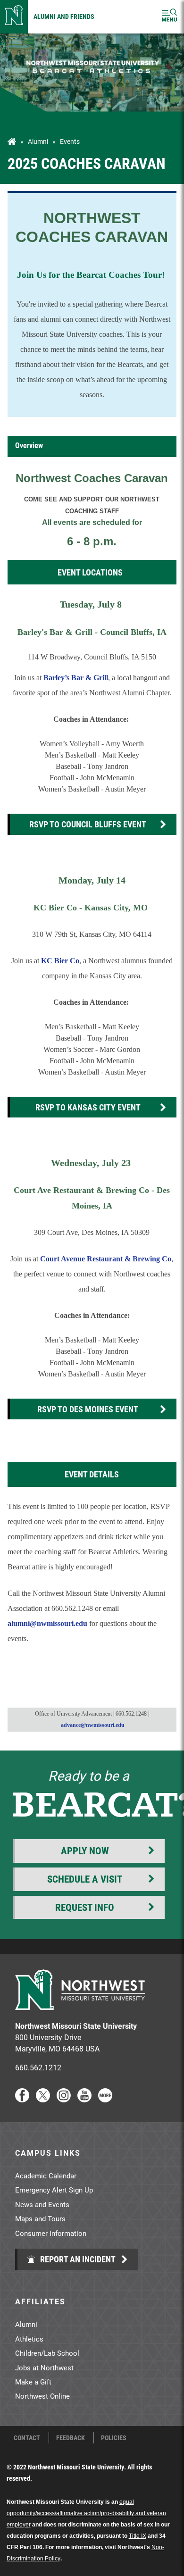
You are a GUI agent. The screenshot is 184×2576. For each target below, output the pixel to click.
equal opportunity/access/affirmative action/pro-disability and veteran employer (86, 2513)
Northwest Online (42, 2396)
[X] (43, 2099)
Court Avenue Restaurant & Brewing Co (106, 1259)
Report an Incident (77, 2259)
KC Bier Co (60, 961)
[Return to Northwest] (14, 17)
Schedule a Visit (85, 1879)
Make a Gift (33, 2382)
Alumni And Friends (64, 16)
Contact (27, 2438)
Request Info (85, 1907)
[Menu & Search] (169, 17)
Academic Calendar (46, 2176)
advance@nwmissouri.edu (93, 1725)
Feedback (71, 2438)
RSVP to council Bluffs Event (88, 824)
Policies (114, 2438)
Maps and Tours (40, 2218)
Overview (29, 445)
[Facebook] (22, 2099)
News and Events (42, 2204)
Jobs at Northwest (44, 2368)
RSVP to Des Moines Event (88, 1409)
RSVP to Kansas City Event (88, 1107)
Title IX (138, 2536)
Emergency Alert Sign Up (54, 2190)
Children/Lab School (47, 2353)
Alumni (38, 142)
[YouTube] (84, 2099)
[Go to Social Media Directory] (105, 2099)
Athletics (29, 2339)
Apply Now (85, 1851)
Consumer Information (51, 2233)
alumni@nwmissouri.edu (48, 1623)
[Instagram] (64, 2099)
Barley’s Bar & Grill (75, 678)
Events (70, 142)
